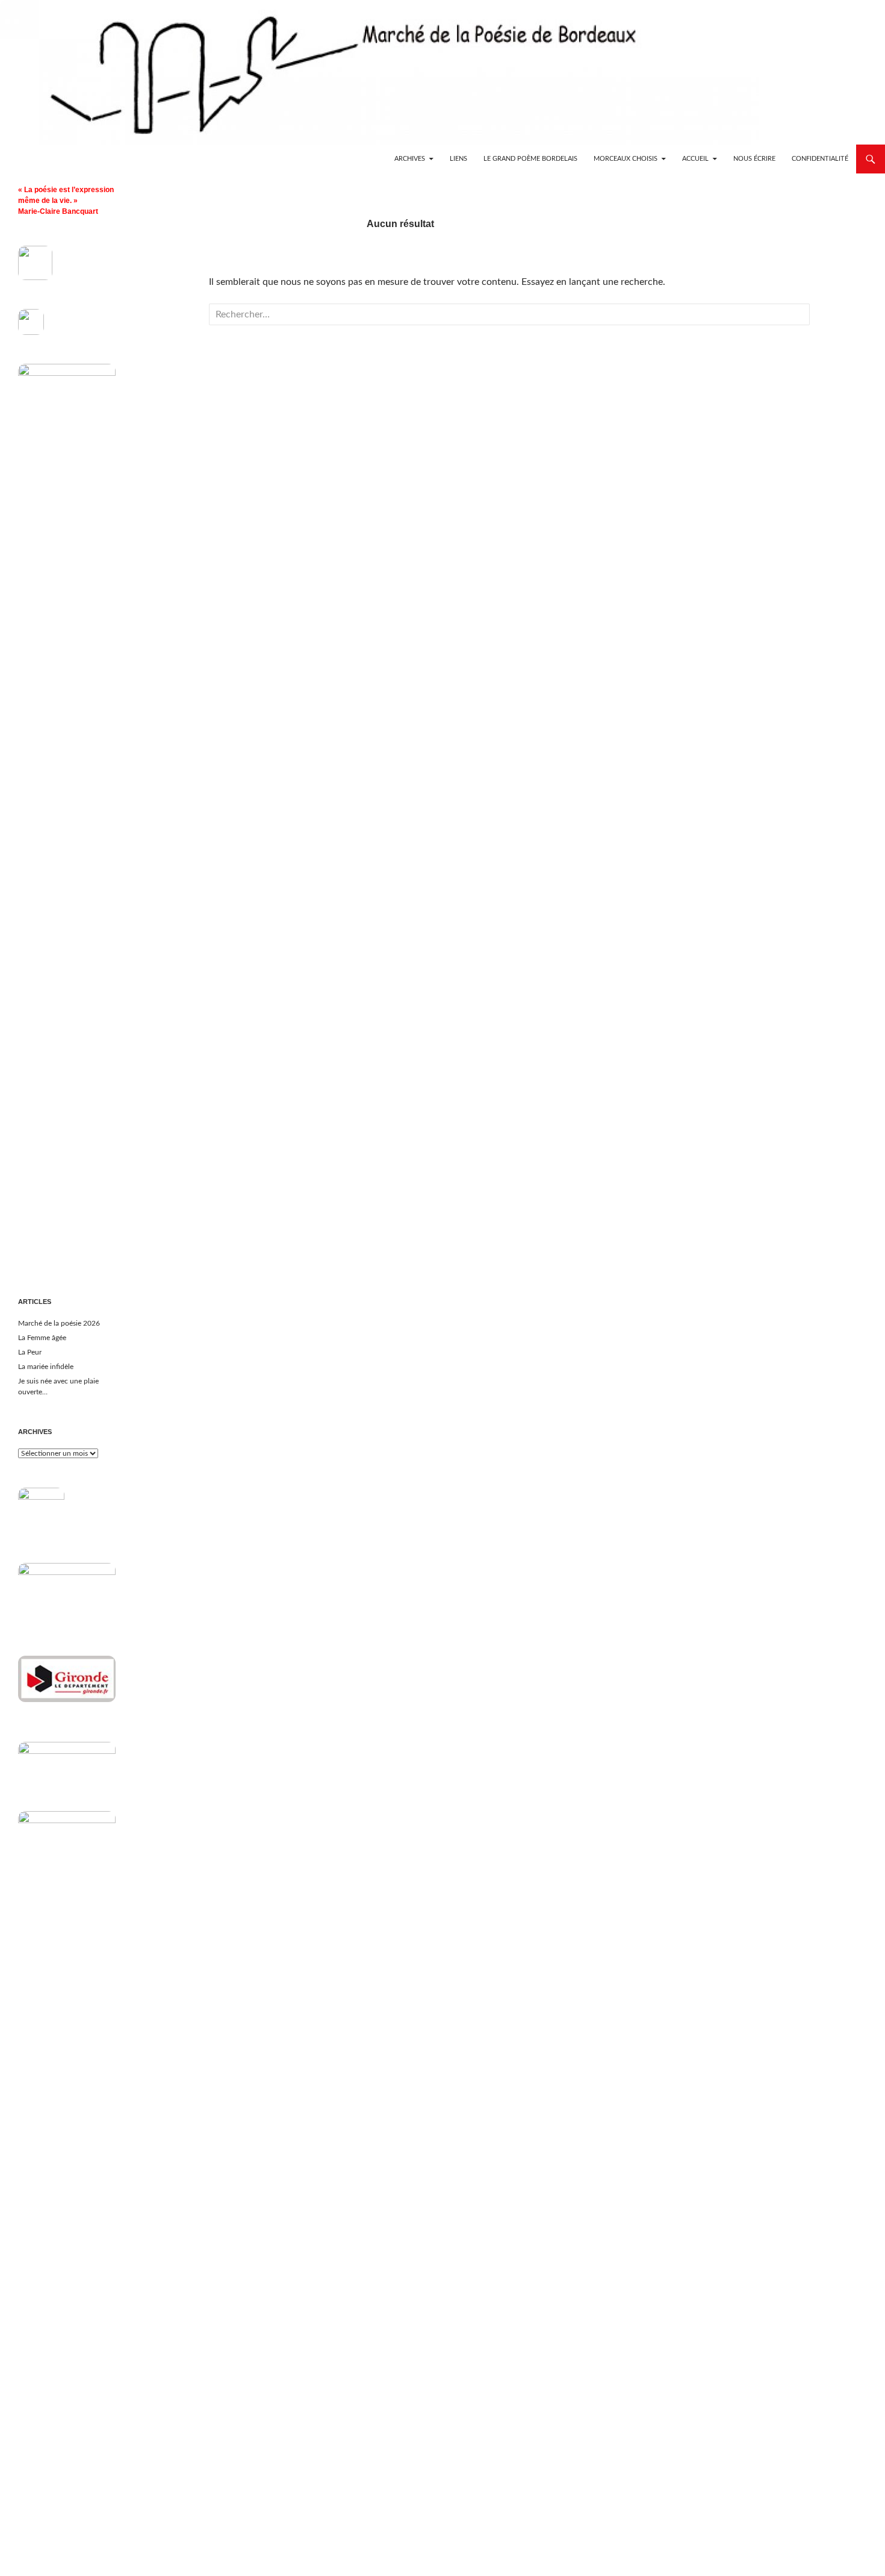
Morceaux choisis (626, 159)
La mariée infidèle (46, 1367)
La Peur (30, 1352)
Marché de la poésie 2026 (59, 1323)
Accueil (695, 159)
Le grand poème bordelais (530, 159)
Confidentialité (820, 159)
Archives (410, 159)
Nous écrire (754, 159)
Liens (458, 159)
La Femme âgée (42, 1338)
